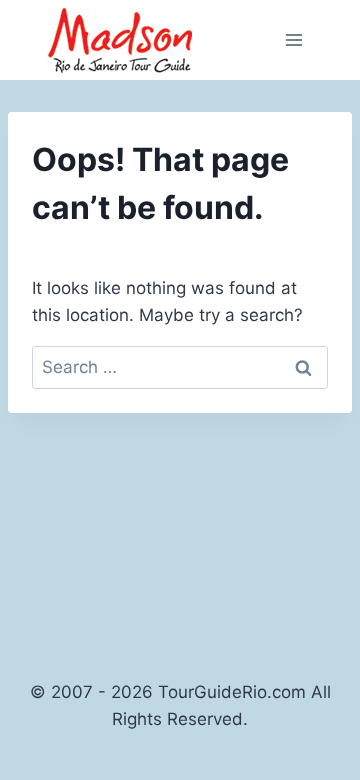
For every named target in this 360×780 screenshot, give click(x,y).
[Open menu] (293, 39)
